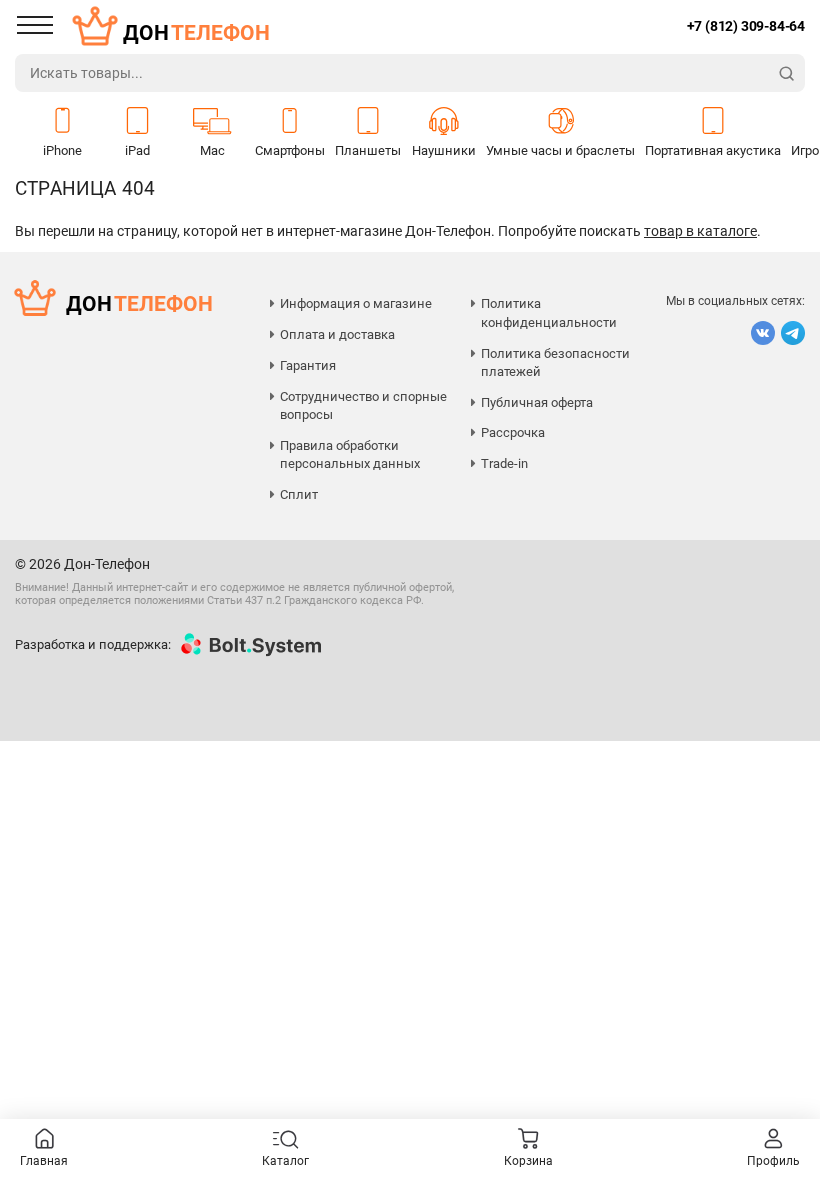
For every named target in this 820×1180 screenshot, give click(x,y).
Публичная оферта (537, 402)
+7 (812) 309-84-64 (746, 26)
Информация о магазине (356, 303)
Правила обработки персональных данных (350, 454)
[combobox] (392, 73)
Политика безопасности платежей (555, 362)
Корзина (528, 1161)
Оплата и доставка (337, 334)
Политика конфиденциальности (549, 312)
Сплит (299, 494)
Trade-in (504, 463)
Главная (44, 1161)
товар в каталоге (700, 231)
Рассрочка (513, 432)
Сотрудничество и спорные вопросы (363, 405)
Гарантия (308, 365)
